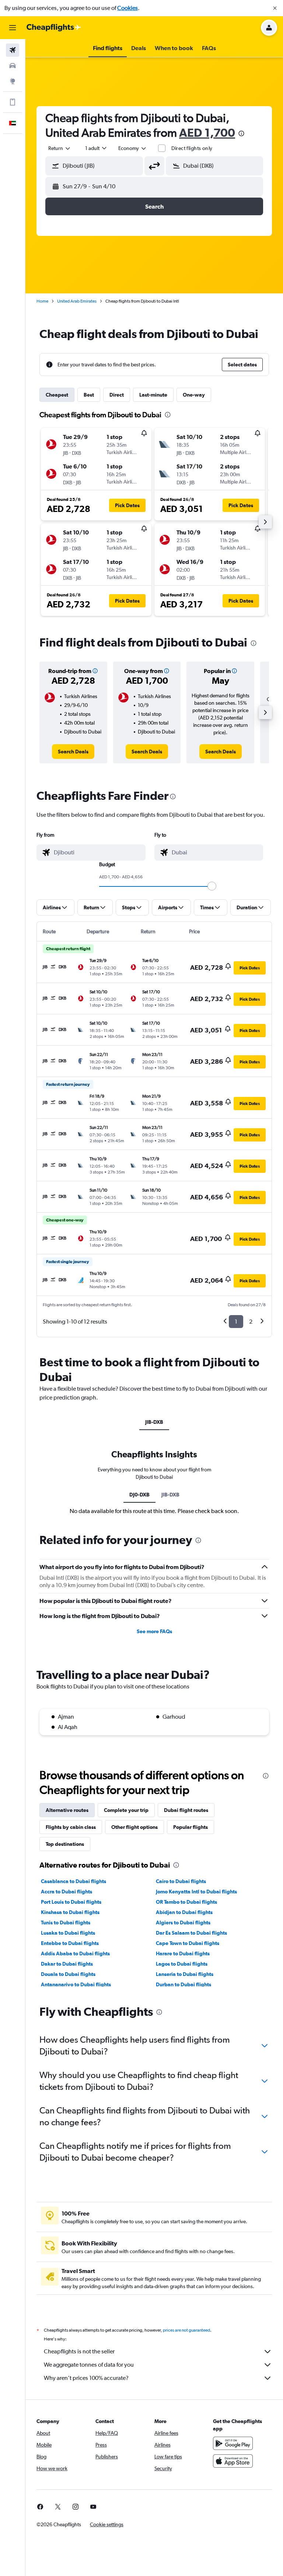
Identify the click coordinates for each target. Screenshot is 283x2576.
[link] (73, 752)
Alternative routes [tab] (67, 1810)
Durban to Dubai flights (184, 1984)
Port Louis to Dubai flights (71, 1902)
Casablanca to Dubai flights (74, 1881)
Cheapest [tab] (57, 395)
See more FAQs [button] (154, 1631)
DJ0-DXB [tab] (139, 1495)
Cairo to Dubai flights (181, 1881)
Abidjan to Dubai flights (184, 1912)
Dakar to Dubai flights (67, 1964)
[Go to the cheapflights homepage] (54, 28)
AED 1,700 (207, 133)
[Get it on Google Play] (233, 2443)
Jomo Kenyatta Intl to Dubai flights (196, 1892)
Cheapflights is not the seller (79, 2351)
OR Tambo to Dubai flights (186, 1902)
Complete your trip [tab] (126, 1810)
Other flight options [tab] (134, 1827)
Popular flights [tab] (191, 1827)
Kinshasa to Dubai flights (70, 1912)
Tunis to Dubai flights (66, 1923)
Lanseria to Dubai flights (185, 1974)
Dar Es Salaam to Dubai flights (191, 1933)
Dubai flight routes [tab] (186, 1810)
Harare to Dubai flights (183, 1953)
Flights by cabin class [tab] (71, 1827)
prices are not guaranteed (186, 2330)
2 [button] (251, 1322)
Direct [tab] (117, 395)
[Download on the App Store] (233, 2461)
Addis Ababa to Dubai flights (75, 1953)
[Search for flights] (13, 50)
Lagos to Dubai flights (182, 1964)
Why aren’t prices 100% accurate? (86, 2378)
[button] (275, 8)
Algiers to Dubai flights (183, 1923)
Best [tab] (89, 395)
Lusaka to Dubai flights (68, 1933)
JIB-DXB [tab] (154, 1422)
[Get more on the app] (13, 102)
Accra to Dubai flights (67, 1892)
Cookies (127, 8)
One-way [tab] (194, 395)
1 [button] (236, 1322)
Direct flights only (192, 148)
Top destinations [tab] (65, 1844)
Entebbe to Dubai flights (70, 1943)
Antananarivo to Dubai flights (76, 1984)
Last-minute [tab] (153, 395)
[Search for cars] (13, 66)
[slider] (212, 886)
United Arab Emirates (77, 301)
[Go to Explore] (13, 81)
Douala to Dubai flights (68, 1974)
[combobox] (133, 148)
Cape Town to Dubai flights (188, 1943)
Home (42, 301)
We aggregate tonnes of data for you (89, 2365)
